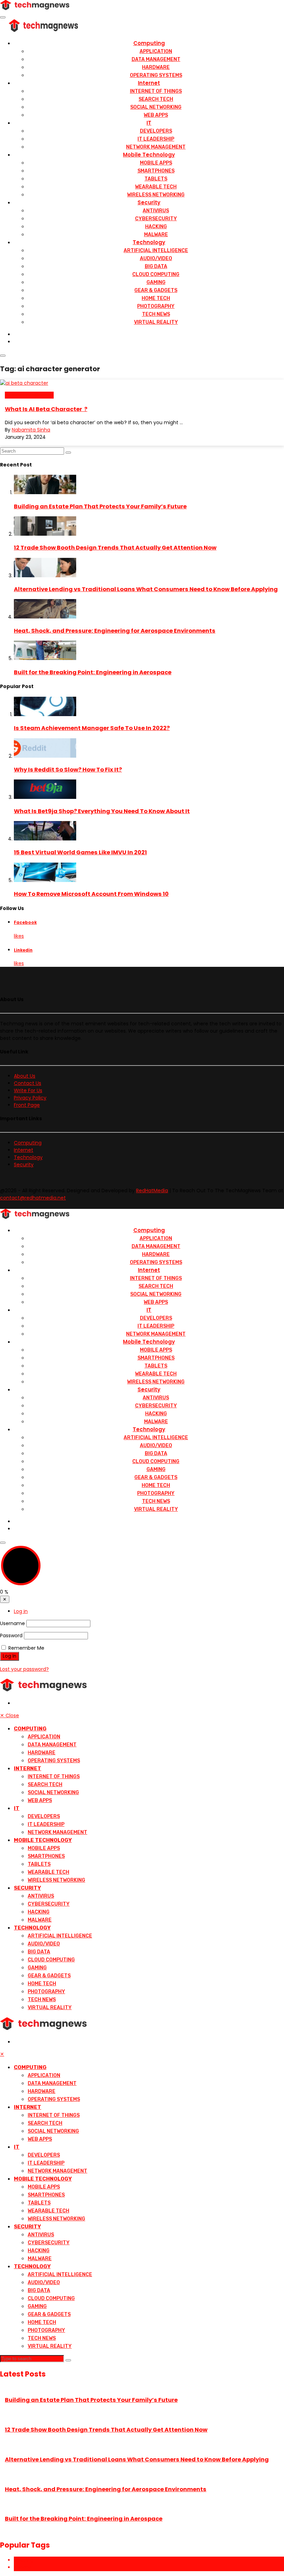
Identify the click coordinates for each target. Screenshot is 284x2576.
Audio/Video (156, 259)
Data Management (156, 59)
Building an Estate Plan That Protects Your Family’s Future (100, 506)
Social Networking (156, 107)
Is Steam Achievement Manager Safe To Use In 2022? (92, 728)
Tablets (156, 179)
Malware (156, 235)
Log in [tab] (21, 1611)
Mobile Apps (156, 163)
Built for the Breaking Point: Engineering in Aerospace (93, 672)
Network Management (156, 147)
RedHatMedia (152, 1191)
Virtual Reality (156, 322)
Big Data (156, 266)
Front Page (27, 1105)
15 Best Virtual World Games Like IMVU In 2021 (80, 852)
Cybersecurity (156, 219)
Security (149, 202)
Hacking (156, 227)
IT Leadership (156, 139)
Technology (149, 242)
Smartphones (156, 171)
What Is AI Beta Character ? (46, 409)
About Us (25, 1076)
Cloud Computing (156, 274)
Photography (156, 306)
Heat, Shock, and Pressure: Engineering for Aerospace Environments (115, 631)
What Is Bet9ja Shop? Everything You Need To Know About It (102, 811)
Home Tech (156, 298)
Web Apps (156, 115)
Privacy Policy (30, 1098)
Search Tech (156, 99)
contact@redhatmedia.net (33, 1198)
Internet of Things (156, 91)
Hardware (156, 67)
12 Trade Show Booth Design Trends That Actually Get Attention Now (115, 548)
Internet (149, 83)
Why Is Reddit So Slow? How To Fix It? (68, 770)
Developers (156, 131)
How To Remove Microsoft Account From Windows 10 (91, 894)
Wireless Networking (156, 195)
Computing (149, 43)
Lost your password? (24, 1669)
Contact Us (28, 1083)
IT (149, 123)
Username (12, 1623)
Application (156, 51)
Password (11, 1635)
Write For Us (28, 1090)
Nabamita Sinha (31, 430)
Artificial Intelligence (156, 251)
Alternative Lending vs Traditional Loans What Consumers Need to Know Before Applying (146, 589)
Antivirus (156, 211)
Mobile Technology (149, 155)
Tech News (156, 314)
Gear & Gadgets (156, 290)
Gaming (156, 282)
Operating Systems (156, 75)
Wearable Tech (156, 187)
